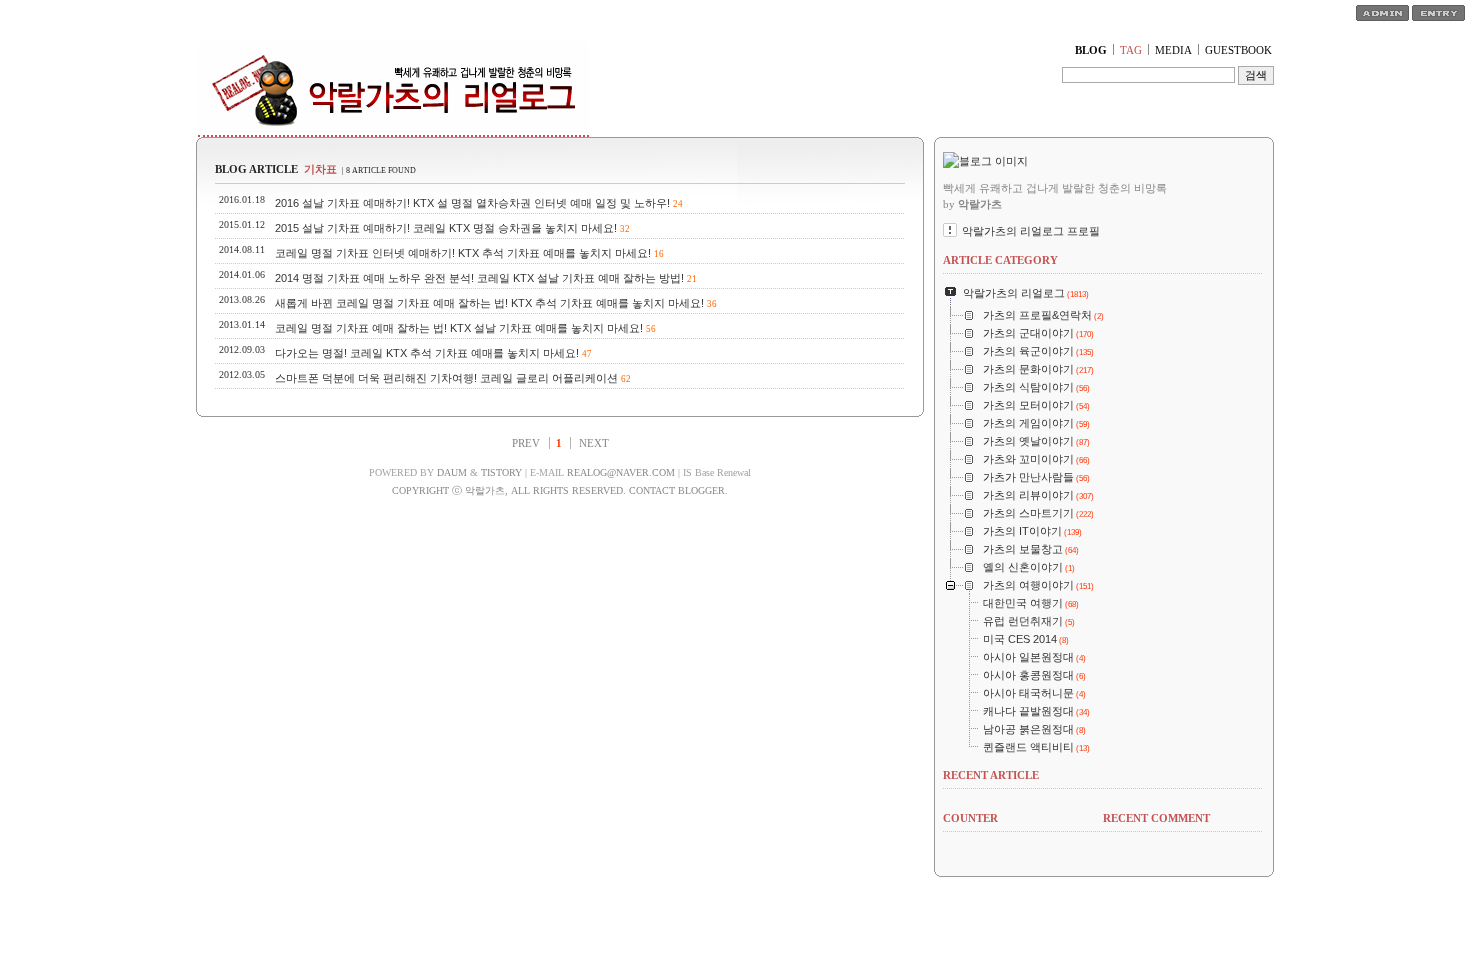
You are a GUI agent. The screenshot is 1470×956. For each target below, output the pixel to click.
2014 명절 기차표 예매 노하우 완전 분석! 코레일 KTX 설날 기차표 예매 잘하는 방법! (479, 278)
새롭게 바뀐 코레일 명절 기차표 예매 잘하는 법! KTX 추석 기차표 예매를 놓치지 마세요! (489, 303)
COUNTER (970, 818)
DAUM (452, 472)
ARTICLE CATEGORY (1000, 260)
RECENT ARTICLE (991, 775)
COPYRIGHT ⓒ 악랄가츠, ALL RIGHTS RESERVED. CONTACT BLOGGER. (560, 490)
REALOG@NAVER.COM (621, 472)
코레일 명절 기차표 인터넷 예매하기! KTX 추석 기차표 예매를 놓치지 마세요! (463, 253)
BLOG (1091, 50)
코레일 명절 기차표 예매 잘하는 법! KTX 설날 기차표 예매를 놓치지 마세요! (459, 328)
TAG (1131, 50)
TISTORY (501, 472)
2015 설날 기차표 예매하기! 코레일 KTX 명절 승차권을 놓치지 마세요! (446, 228)
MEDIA (1173, 50)
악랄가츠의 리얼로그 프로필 (1031, 231)
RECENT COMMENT (1156, 818)
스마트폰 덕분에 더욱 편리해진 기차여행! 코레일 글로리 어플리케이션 (446, 378)
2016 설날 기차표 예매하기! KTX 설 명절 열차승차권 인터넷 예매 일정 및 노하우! (472, 203)
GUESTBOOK (1238, 50)
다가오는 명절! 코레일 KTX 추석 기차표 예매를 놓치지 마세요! (427, 353)
